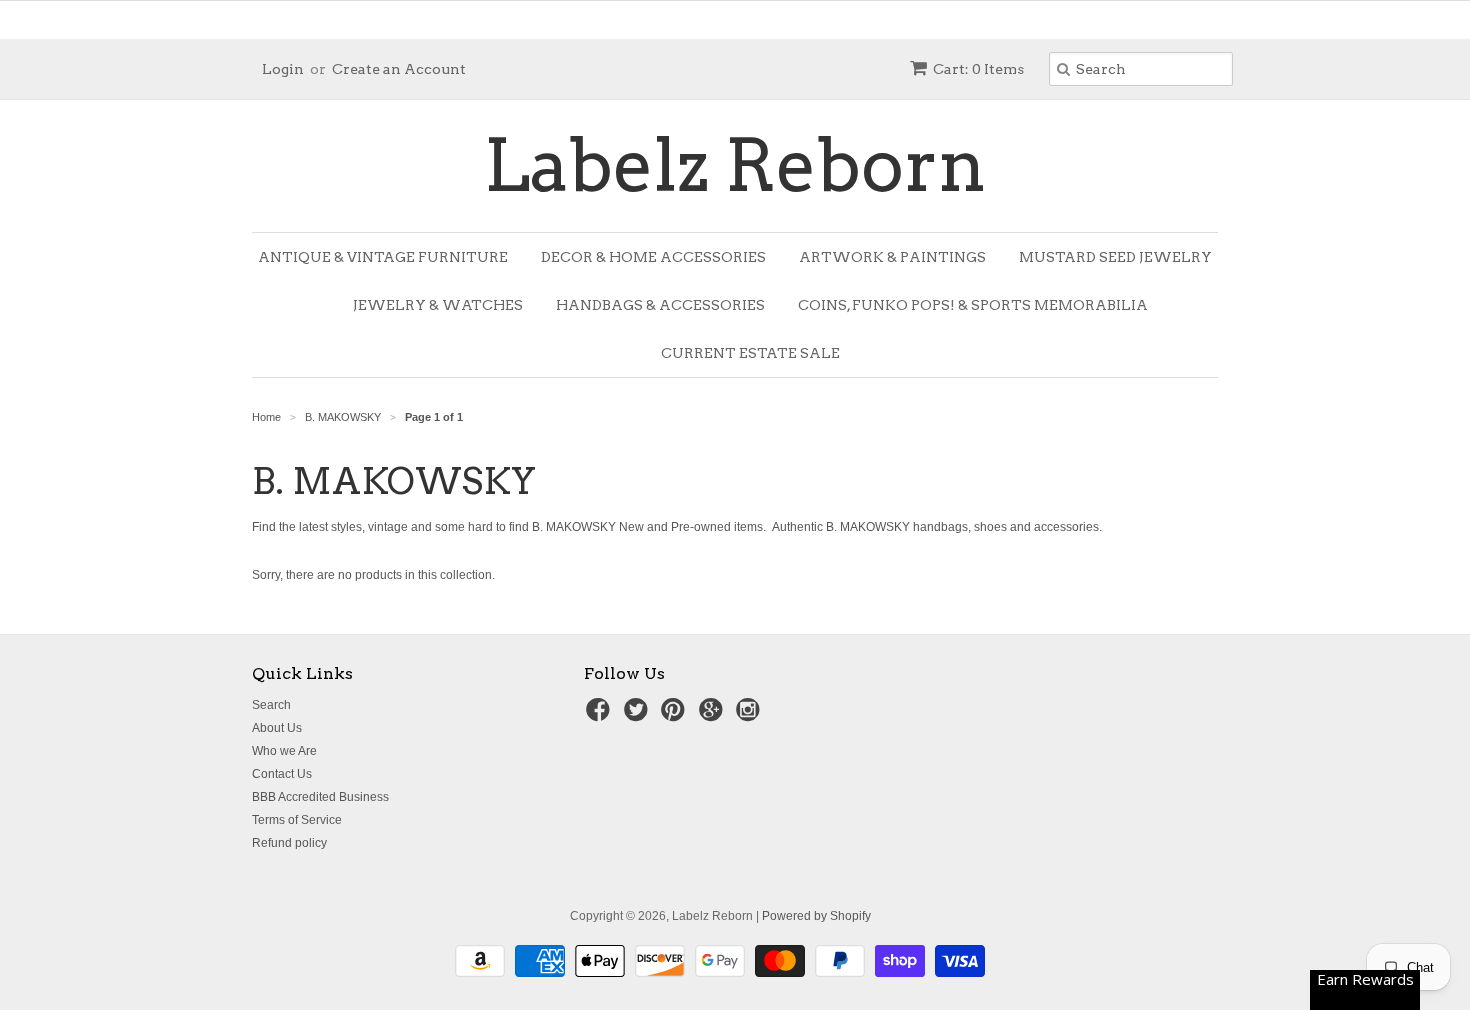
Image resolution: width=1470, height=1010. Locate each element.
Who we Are (284, 751)
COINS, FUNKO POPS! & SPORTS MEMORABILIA (973, 305)
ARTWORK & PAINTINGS (892, 257)
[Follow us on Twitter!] (639, 716)
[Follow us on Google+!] (714, 716)
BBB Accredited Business (320, 797)
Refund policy (289, 843)
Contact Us (282, 774)
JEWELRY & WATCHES (438, 305)
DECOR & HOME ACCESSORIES (653, 257)
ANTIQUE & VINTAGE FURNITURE (383, 257)
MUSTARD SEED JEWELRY (1115, 257)
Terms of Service (297, 820)
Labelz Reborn (735, 166)
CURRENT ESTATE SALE (750, 353)
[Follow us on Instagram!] (751, 716)
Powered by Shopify (816, 916)
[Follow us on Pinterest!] (676, 716)
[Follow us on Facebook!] (601, 716)
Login (283, 69)
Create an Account (399, 69)
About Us (277, 728)
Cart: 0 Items (978, 69)
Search (271, 705)
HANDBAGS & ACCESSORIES (660, 305)
